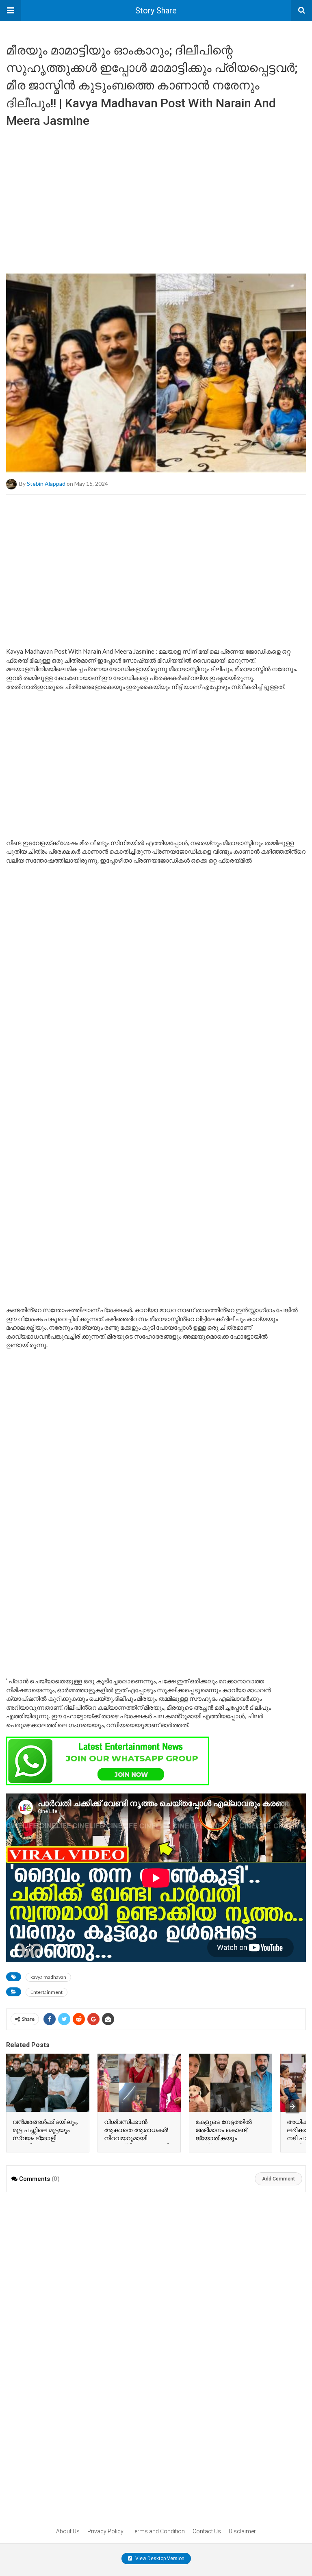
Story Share (156, 11)
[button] (11, 11)
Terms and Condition (158, 2531)
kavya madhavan (48, 1977)
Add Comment (278, 2179)
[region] (156, 197)
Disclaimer (242, 2531)
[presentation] (292, 2106)
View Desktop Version (159, 2559)
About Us (68, 2531)
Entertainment (47, 1992)
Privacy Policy (105, 2531)
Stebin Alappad (46, 483)
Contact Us (207, 2531)
